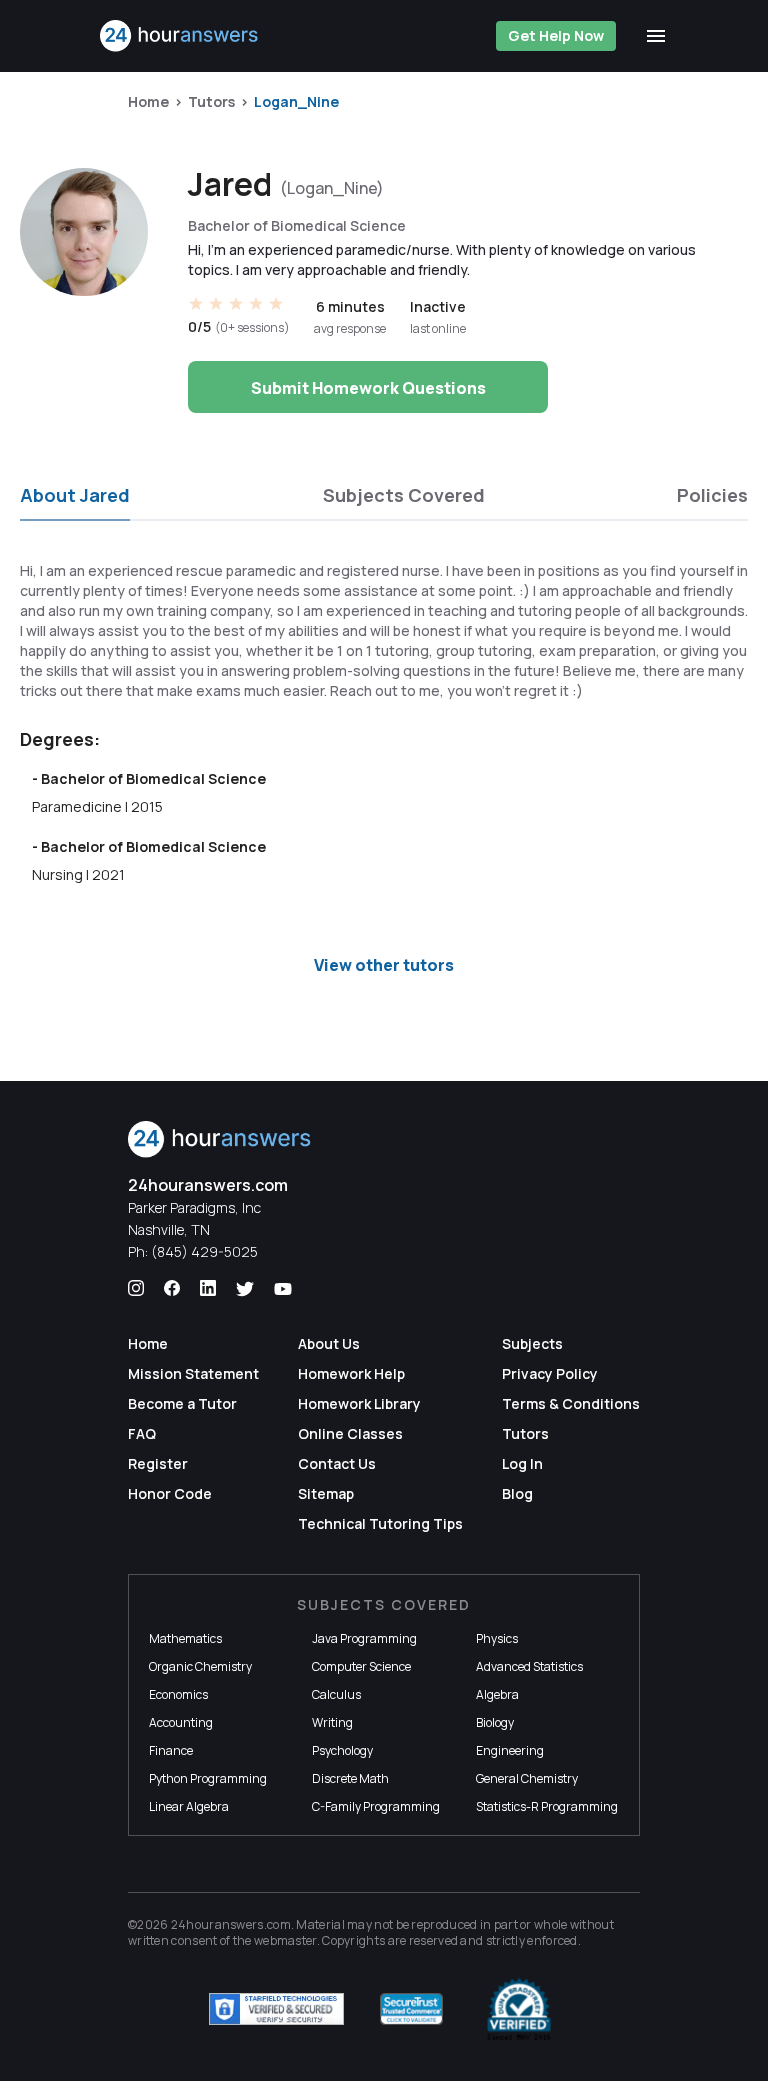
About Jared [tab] (75, 495)
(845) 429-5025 (204, 1251)
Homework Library (359, 1403)
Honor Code (170, 1493)
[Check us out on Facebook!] (172, 1289)
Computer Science (361, 1666)
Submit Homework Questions (368, 388)
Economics (178, 1694)
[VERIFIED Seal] (519, 2009)
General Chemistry (527, 1778)
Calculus (336, 1694)
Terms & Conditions (571, 1403)
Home (148, 101)
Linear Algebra (189, 1806)
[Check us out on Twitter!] (245, 1289)
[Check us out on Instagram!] (136, 1289)
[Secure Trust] (411, 2009)
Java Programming (364, 1638)
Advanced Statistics (529, 1666)
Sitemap (326, 1493)
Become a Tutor (182, 1403)
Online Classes (350, 1433)
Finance (171, 1750)
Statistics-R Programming (547, 1806)
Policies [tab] (712, 495)
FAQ (142, 1433)
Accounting (181, 1722)
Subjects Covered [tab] (404, 495)
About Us (329, 1343)
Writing (332, 1722)
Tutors (211, 101)
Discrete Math (350, 1778)
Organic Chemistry (200, 1666)
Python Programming (208, 1778)
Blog (517, 1493)
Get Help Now (556, 35)
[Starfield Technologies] (276, 2009)
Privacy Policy (550, 1373)
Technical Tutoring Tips (380, 1523)
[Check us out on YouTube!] (283, 1289)
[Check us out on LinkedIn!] (208, 1289)
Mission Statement (193, 1373)
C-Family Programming (376, 1806)
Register (158, 1463)
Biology (495, 1722)
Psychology (342, 1750)
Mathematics (185, 1638)
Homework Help (351, 1373)
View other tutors (384, 965)
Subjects (532, 1343)
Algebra (497, 1694)
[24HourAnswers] (179, 36)
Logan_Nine (296, 101)
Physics (497, 1638)
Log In (522, 1463)
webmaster (285, 1940)
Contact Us (337, 1463)
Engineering (510, 1750)
